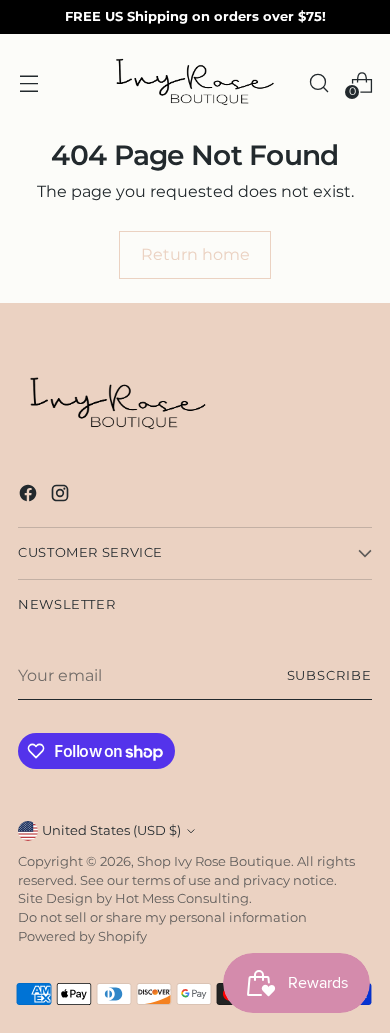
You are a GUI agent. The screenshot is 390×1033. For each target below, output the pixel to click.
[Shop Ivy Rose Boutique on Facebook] (30, 496)
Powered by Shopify (82, 936)
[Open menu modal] (28, 82)
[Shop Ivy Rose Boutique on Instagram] (62, 496)
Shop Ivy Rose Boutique (214, 861)
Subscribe (329, 675)
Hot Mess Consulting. (183, 898)
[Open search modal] (318, 82)
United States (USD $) (111, 830)
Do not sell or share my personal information (162, 917)
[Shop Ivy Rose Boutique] (195, 83)
